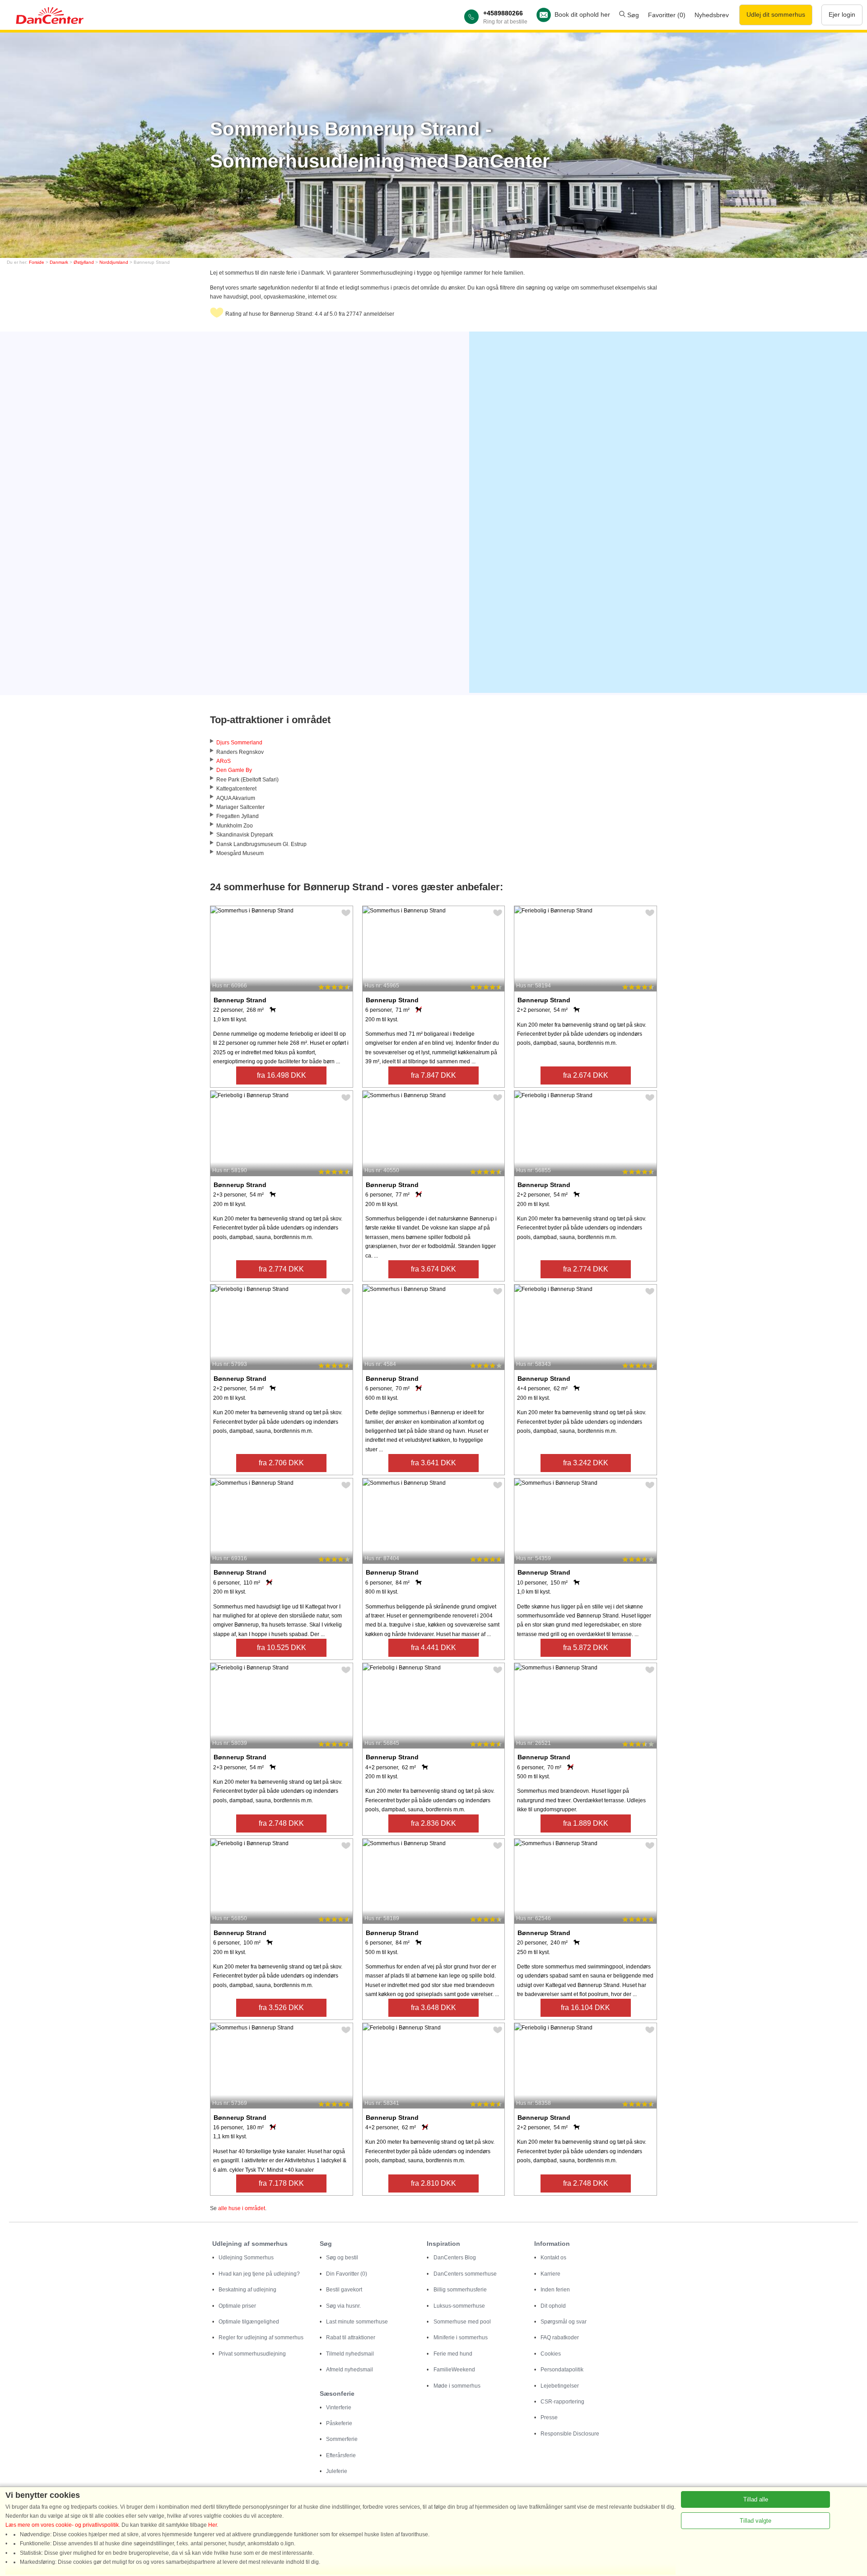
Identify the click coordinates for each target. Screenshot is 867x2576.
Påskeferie (339, 2423)
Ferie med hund (453, 2354)
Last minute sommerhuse (357, 2322)
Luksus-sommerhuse (459, 2306)
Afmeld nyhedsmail (350, 2370)
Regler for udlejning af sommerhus (261, 2338)
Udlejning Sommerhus (246, 2258)
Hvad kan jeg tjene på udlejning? (259, 2274)
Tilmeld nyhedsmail (350, 2354)
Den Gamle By (234, 770)
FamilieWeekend (454, 2370)
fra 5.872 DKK (586, 1648)
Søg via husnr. (343, 2306)
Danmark (59, 262)
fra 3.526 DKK (281, 2008)
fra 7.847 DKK (433, 1075)
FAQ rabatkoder (560, 2338)
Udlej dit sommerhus (776, 14)
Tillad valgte (755, 2521)
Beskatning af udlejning (247, 2290)
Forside (37, 262)
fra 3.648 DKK (433, 2008)
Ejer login (842, 14)
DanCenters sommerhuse (465, 2274)
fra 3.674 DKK (433, 1269)
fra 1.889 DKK (586, 1823)
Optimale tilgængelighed (249, 2322)
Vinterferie (339, 2408)
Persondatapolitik (562, 2370)
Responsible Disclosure (570, 2434)
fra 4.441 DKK (433, 1648)
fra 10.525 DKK (282, 1648)
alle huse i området (242, 2208)
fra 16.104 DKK (585, 2008)
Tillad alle (756, 2499)
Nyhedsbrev (712, 15)
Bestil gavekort (344, 2290)
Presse (549, 2417)
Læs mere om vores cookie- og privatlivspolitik (62, 2525)
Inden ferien (555, 2290)
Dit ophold (553, 2306)
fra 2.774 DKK (281, 1269)
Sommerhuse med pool (462, 2322)
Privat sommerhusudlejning (252, 2354)
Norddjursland (114, 262)
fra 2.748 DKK (281, 1823)
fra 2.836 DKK (433, 1823)
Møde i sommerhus (457, 2386)
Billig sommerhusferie (460, 2290)
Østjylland (84, 262)
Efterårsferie (341, 2455)
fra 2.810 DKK (433, 2183)
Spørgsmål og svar (564, 2322)
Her (212, 2525)
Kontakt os (553, 2258)
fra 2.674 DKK (586, 1075)
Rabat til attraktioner (351, 2338)
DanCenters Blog (455, 2258)
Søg (632, 15)
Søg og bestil (342, 2258)
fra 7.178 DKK (281, 2183)
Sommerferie (342, 2439)
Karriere (550, 2274)
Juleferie (337, 2471)
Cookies (551, 2354)
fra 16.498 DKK (282, 1075)
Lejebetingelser (560, 2386)
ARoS (224, 761)
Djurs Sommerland (239, 743)
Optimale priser (237, 2306)
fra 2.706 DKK (281, 1463)
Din (347, 2274)
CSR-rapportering (562, 2402)
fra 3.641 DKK (433, 1463)
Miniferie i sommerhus (461, 2338)
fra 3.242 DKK (586, 1463)
